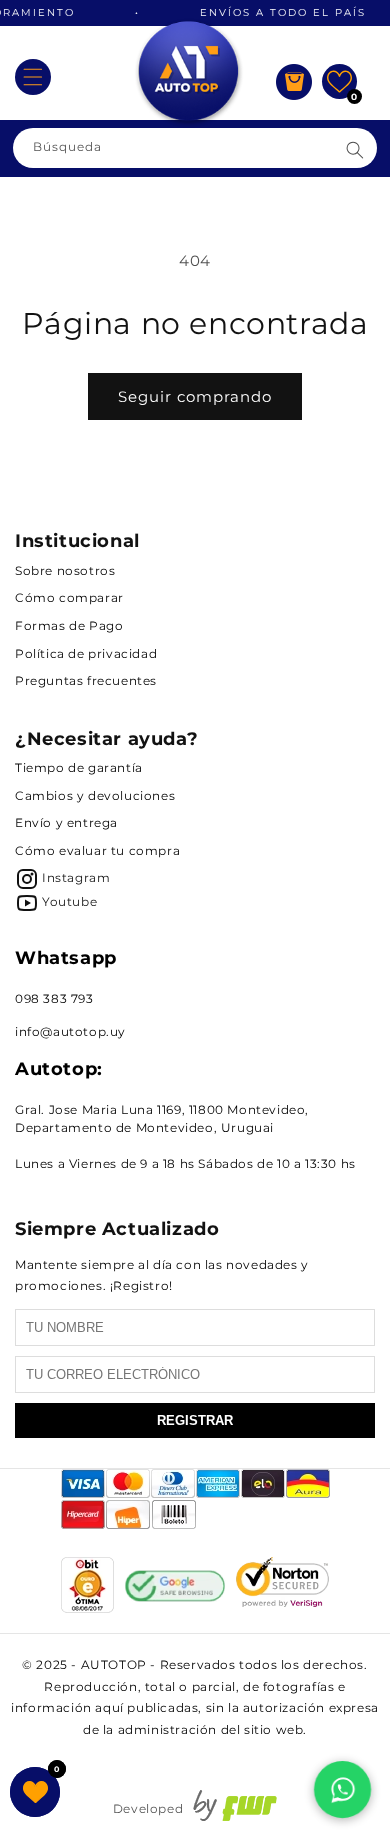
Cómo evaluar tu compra (97, 850)
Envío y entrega (66, 822)
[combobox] (195, 148)
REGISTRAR (195, 1420)
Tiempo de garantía (79, 767)
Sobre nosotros (65, 570)
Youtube (69, 901)
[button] (33, 77)
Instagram (76, 877)
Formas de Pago (69, 625)
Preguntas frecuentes (86, 680)
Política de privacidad (86, 653)
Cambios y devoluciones (95, 795)
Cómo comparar (69, 597)
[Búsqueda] (355, 150)
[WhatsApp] (342, 1789)
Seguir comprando (195, 396)
